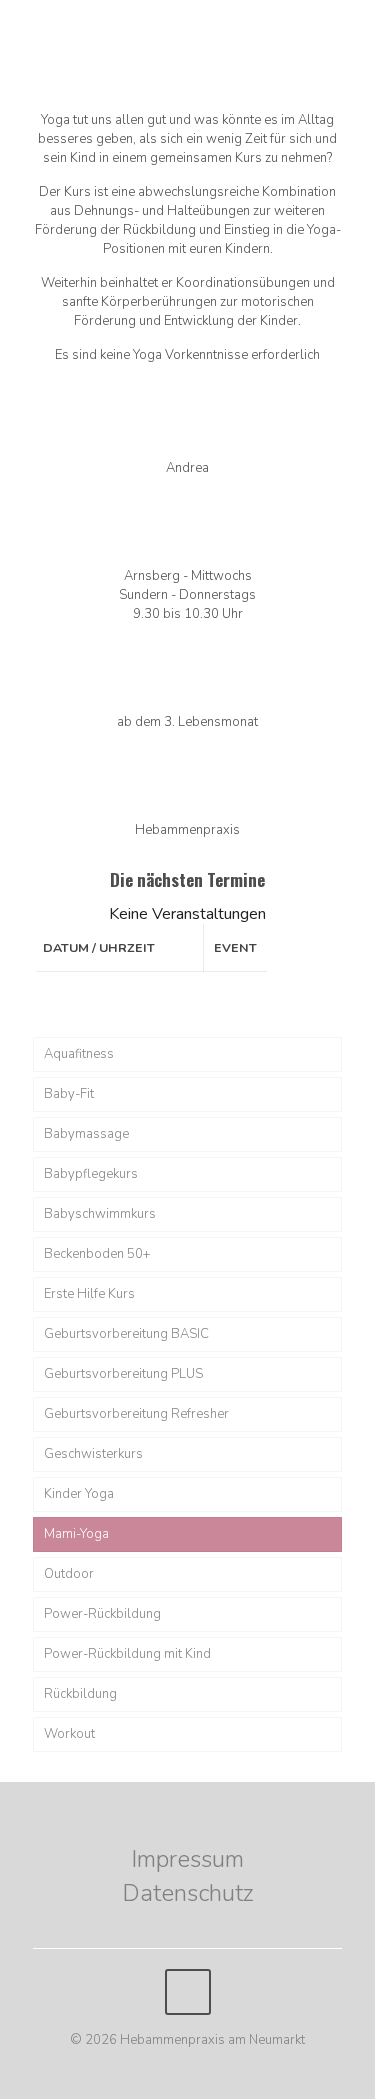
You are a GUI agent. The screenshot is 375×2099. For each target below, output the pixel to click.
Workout (69, 1734)
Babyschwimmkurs (100, 1214)
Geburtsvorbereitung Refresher (136, 1414)
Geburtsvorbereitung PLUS (123, 1374)
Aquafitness (79, 1054)
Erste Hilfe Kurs (89, 1294)
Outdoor (69, 1574)
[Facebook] (187, 2068)
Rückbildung (80, 1694)
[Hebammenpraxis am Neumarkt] (187, 40)
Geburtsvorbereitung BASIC (126, 1334)
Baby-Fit (69, 1094)
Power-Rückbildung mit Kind (127, 1654)
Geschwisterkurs (93, 1454)
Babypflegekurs (91, 1174)
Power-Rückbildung (102, 1614)
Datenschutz (188, 1893)
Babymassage (86, 1134)
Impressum (187, 1859)
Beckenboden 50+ (97, 1254)
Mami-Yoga (76, 1534)
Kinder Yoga (79, 1494)
